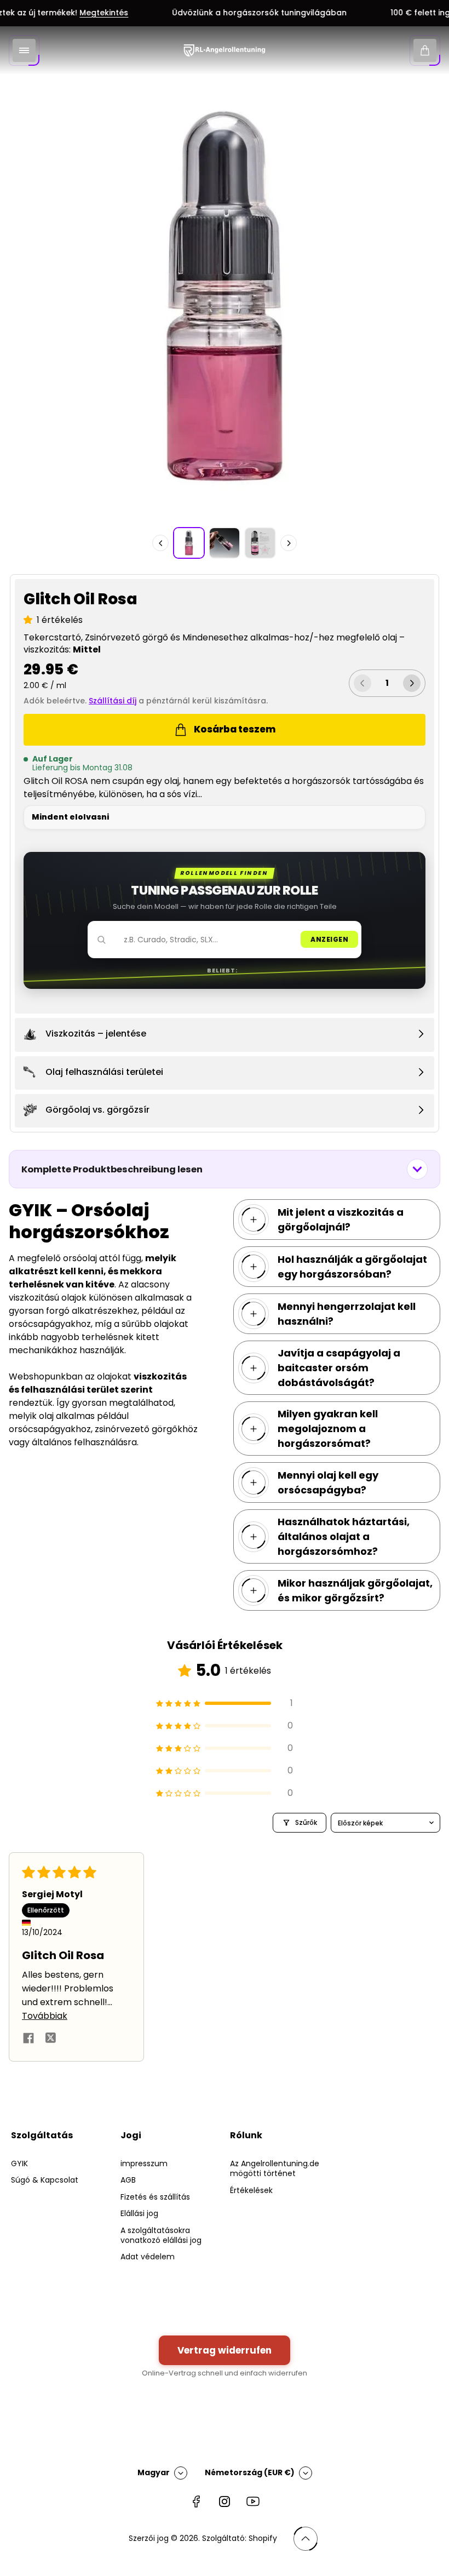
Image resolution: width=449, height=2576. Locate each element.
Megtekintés (86, 13)
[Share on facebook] (28, 2040)
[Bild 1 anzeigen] (189, 543)
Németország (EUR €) (250, 2472)
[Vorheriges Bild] (160, 543)
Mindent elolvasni (70, 817)
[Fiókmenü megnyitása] (24, 50)
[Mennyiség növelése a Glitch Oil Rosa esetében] (412, 683)
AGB (128, 2180)
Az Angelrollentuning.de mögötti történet (275, 2168)
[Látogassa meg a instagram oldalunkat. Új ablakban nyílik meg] (225, 2501)
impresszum (144, 2163)
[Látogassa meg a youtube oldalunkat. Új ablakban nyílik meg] (253, 2501)
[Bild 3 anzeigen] (260, 543)
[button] (30, 620)
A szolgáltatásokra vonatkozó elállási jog (161, 2235)
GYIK (19, 2163)
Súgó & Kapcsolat (45, 2180)
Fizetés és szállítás (155, 2197)
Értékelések (251, 2190)
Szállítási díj (113, 701)
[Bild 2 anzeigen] (225, 543)
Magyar (154, 2472)
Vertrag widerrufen (225, 2350)
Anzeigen (329, 939)
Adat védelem (148, 2257)
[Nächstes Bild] (289, 543)
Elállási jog (139, 2213)
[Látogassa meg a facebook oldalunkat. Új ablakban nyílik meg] (196, 2501)
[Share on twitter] (50, 2040)
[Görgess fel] (306, 2539)
